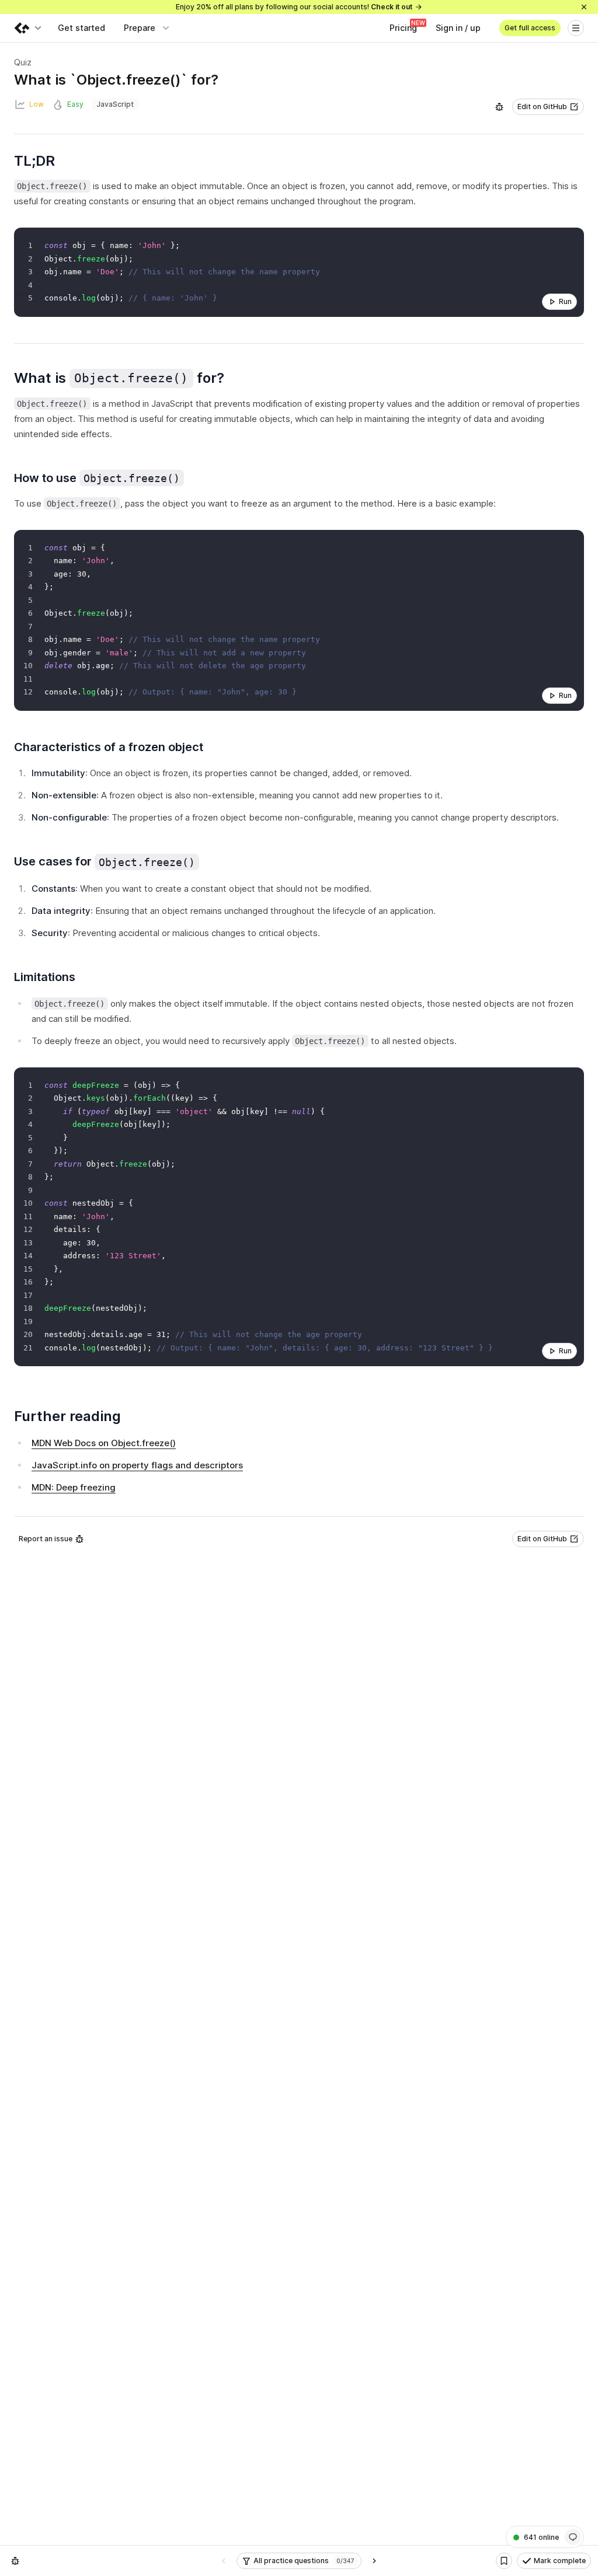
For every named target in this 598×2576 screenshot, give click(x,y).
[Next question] (374, 2561)
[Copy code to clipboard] (572, 239)
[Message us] (573, 2537)
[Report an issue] (499, 107)
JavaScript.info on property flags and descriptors (137, 1465)
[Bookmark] (504, 2561)
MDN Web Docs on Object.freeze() (104, 1443)
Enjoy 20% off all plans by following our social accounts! (294, 7)
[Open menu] (576, 28)
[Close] (584, 7)
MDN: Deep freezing (74, 1487)
